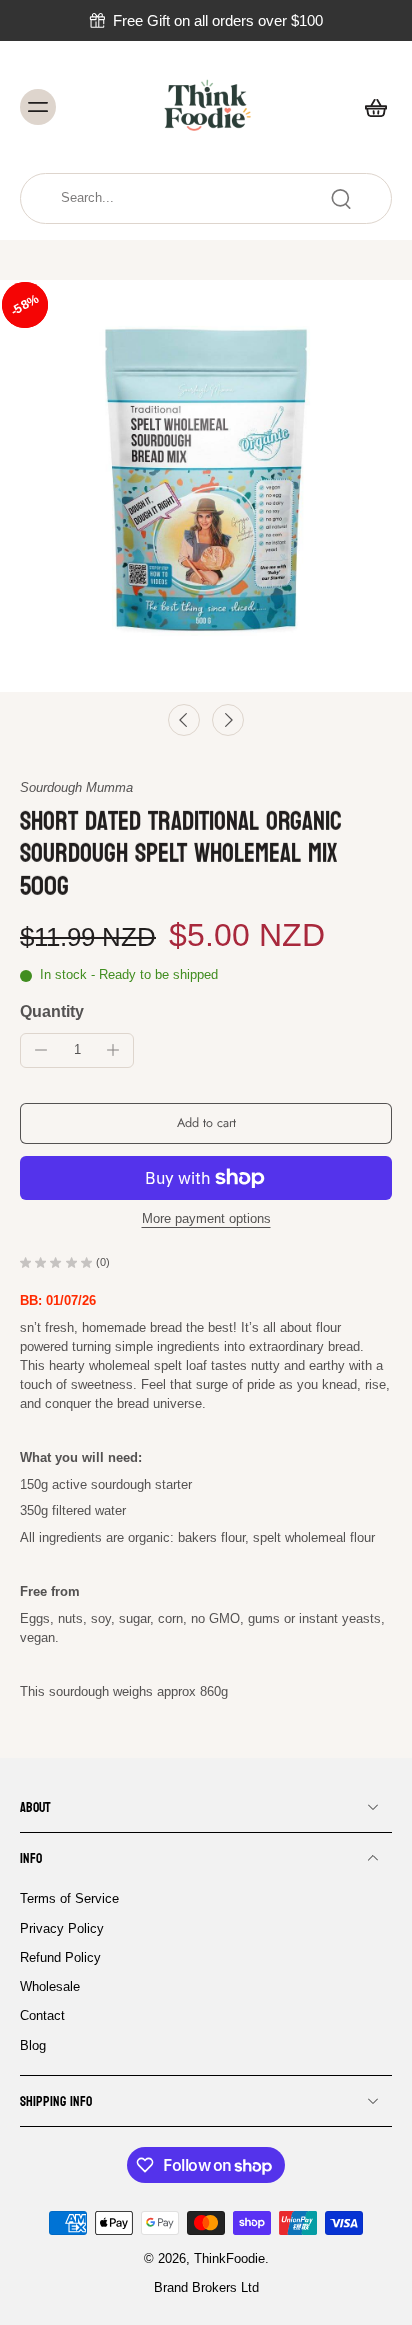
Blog (33, 2045)
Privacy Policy (62, 1928)
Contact (42, 2016)
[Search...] (341, 199)
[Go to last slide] (184, 720)
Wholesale (50, 1987)
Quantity (52, 1011)
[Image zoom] (206, 486)
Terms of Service (69, 1899)
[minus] (41, 1050)
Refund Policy (60, 1957)
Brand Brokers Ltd (206, 2288)
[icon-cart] (370, 107)
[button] (206, 1123)
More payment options (206, 1219)
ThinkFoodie (229, 2259)
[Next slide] (228, 720)
